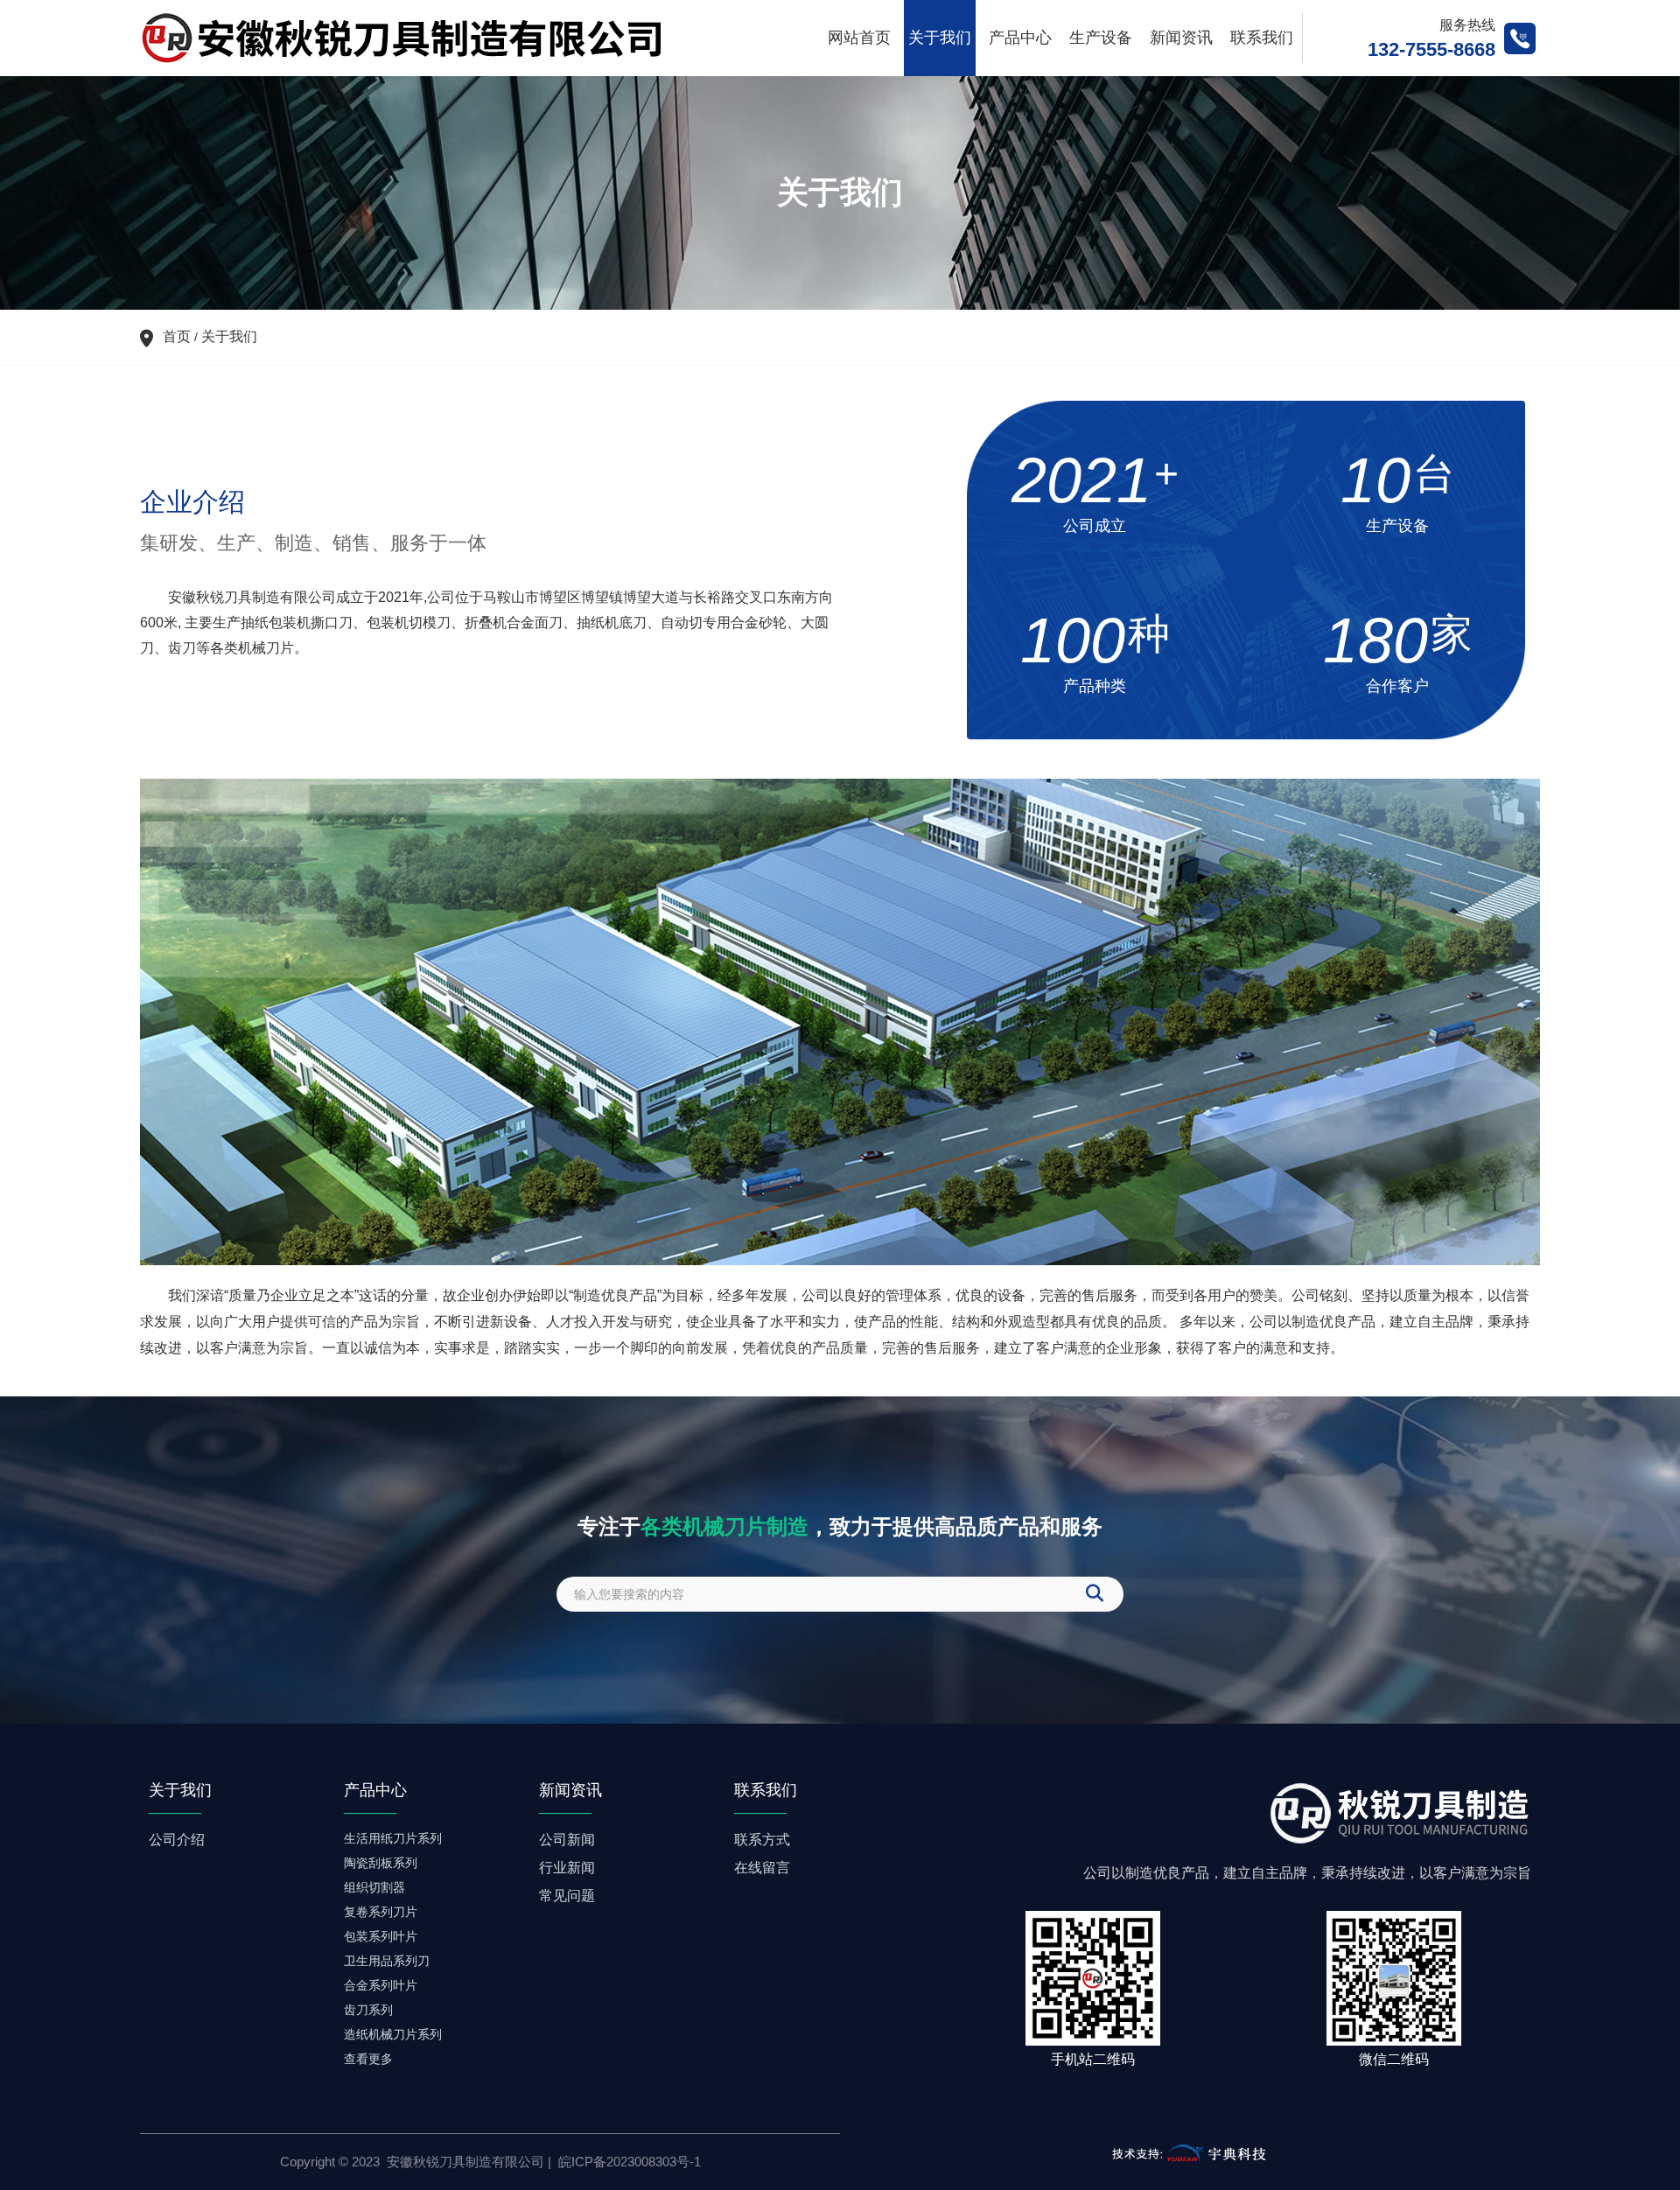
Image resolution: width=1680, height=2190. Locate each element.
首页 (178, 336)
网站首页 (859, 38)
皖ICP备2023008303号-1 (630, 2162)
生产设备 (1101, 38)
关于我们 (940, 38)
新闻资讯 (1181, 38)
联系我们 (1262, 38)
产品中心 (1020, 38)
